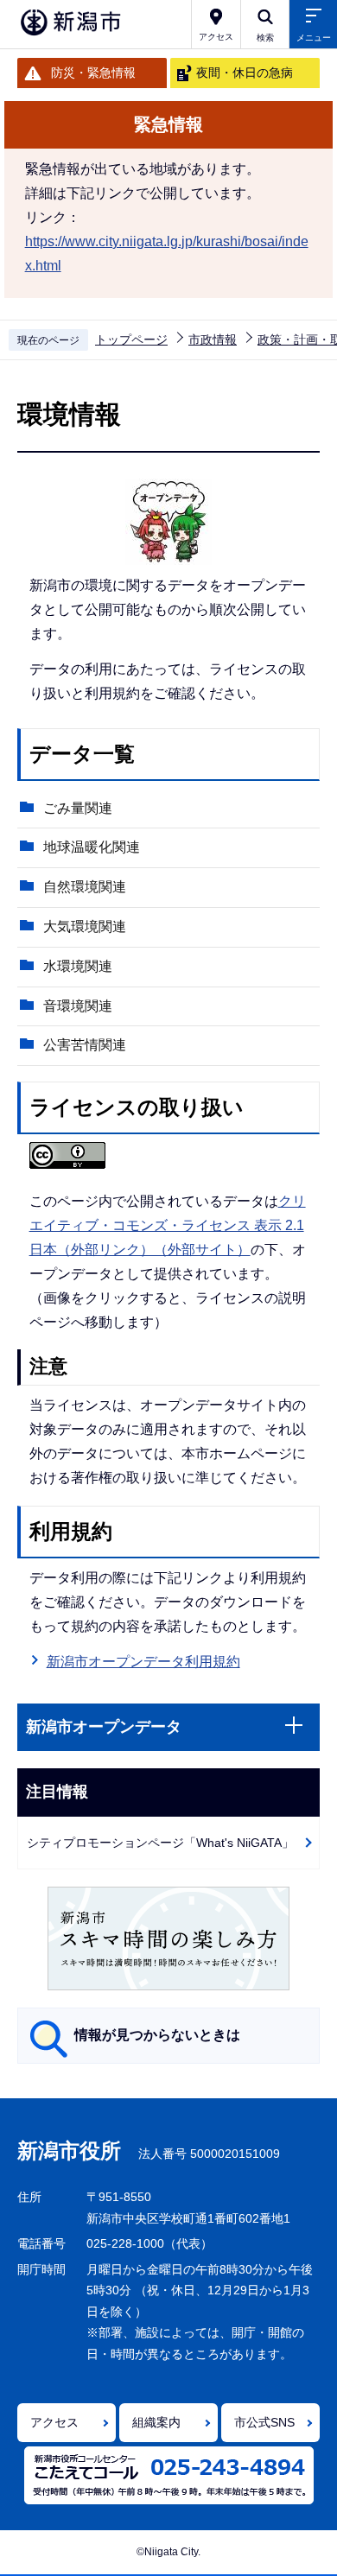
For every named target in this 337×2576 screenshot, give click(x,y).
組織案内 (156, 2422)
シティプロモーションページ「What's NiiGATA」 (160, 1843)
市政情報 (213, 339)
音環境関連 (78, 1006)
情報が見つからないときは (157, 2035)
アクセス (54, 2422)
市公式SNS (264, 2422)
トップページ (131, 339)
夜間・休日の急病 (245, 73)
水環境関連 (78, 966)
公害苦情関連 (85, 1045)
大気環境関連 (85, 926)
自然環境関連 (85, 887)
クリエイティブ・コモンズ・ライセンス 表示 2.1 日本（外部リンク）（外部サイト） (168, 1225)
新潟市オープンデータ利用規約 (143, 1662)
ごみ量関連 (78, 808)
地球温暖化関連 (92, 847)
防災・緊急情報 (93, 73)
